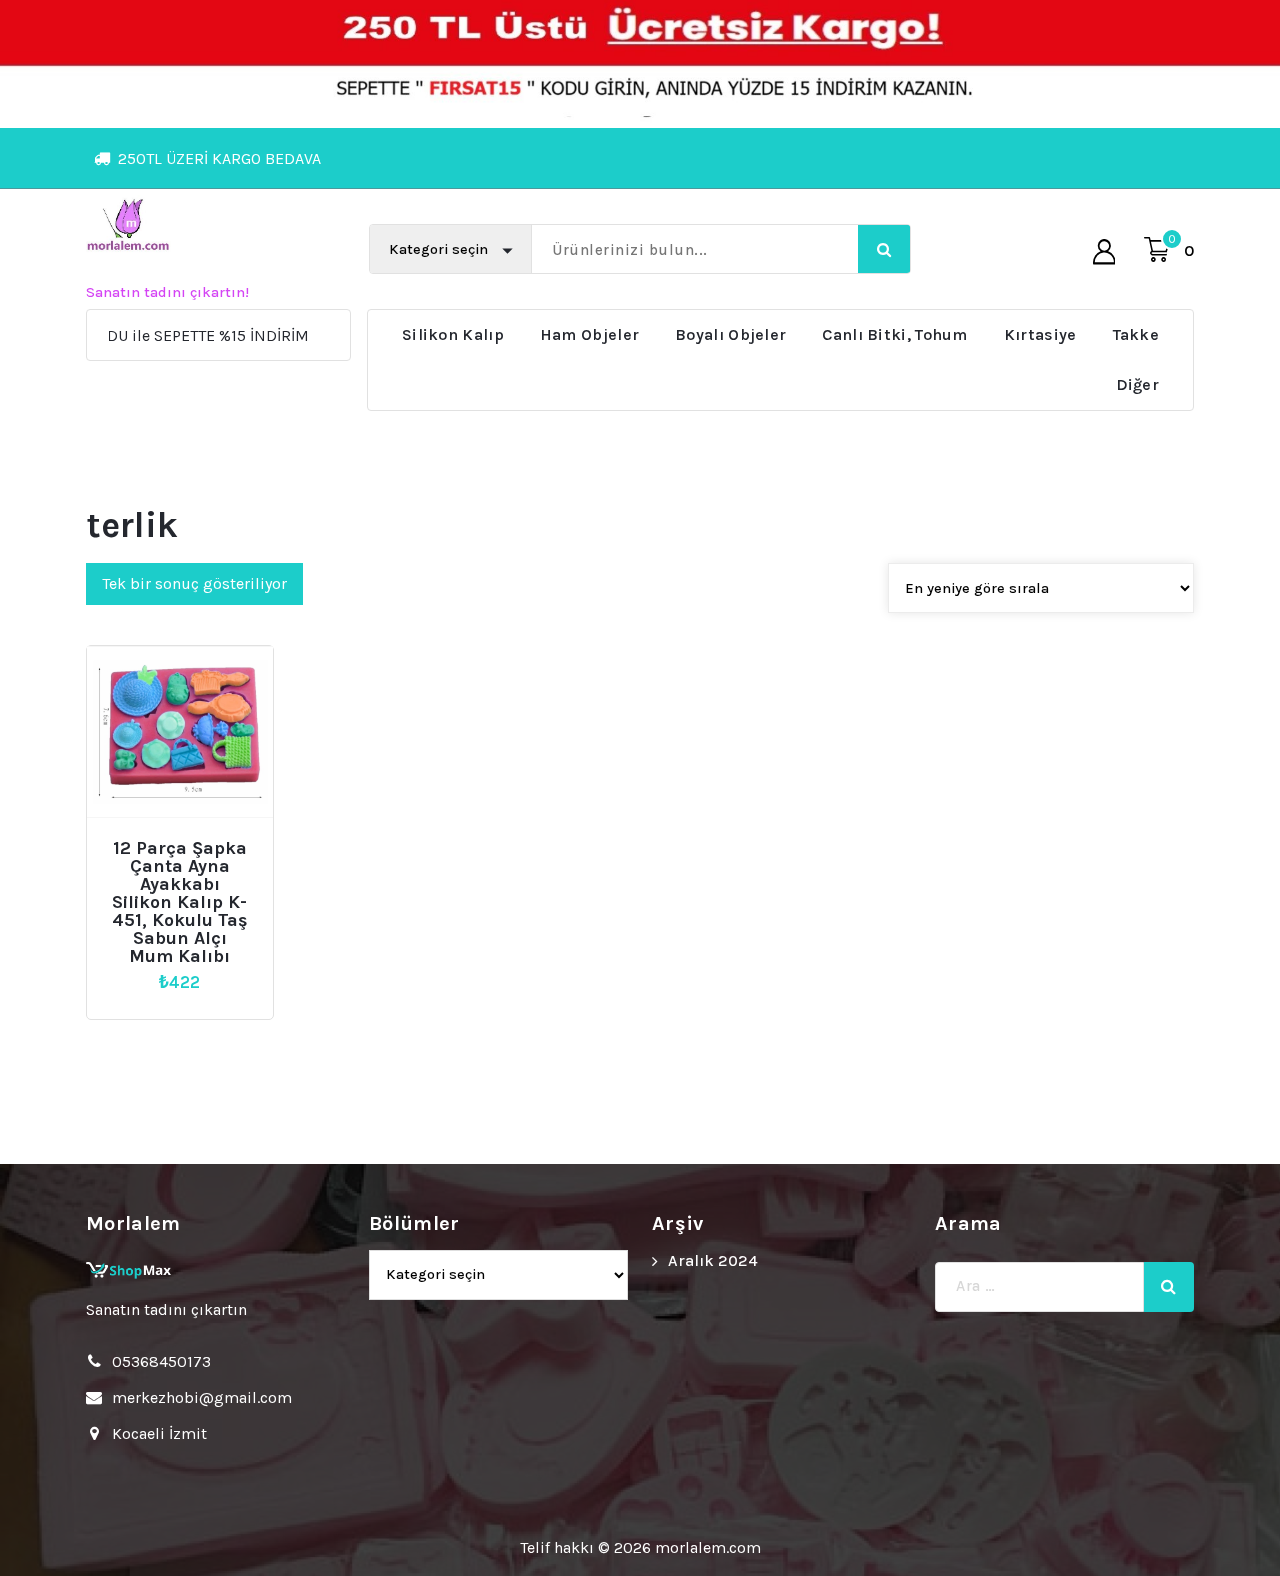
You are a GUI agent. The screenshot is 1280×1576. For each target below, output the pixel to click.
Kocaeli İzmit (159, 1433)
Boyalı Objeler (730, 334)
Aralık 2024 (713, 1260)
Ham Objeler (589, 334)
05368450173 (161, 1361)
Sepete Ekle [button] (188, 840)
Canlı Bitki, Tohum (894, 334)
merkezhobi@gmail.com (202, 1397)
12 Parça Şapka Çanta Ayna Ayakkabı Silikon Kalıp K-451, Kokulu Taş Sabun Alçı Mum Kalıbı (180, 902)
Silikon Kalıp (453, 334)
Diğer (1138, 384)
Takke (1136, 334)
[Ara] (1169, 1287)
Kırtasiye (1040, 334)
